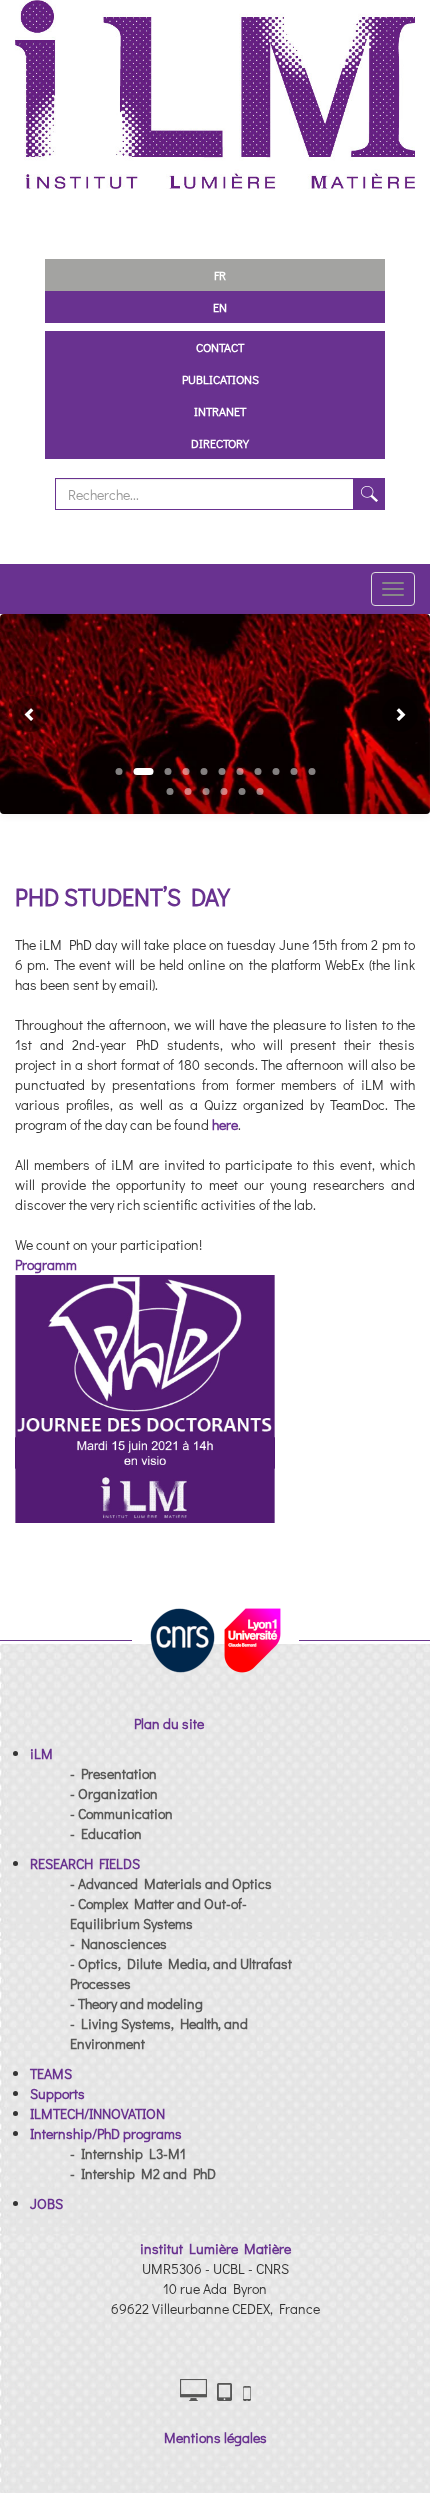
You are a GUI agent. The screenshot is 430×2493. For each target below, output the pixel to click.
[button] (22, 714)
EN (220, 307)
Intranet (220, 411)
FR (220, 275)
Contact (220, 347)
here (225, 1124)
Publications (220, 379)
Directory (220, 443)
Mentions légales (215, 2437)
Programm (46, 1264)
